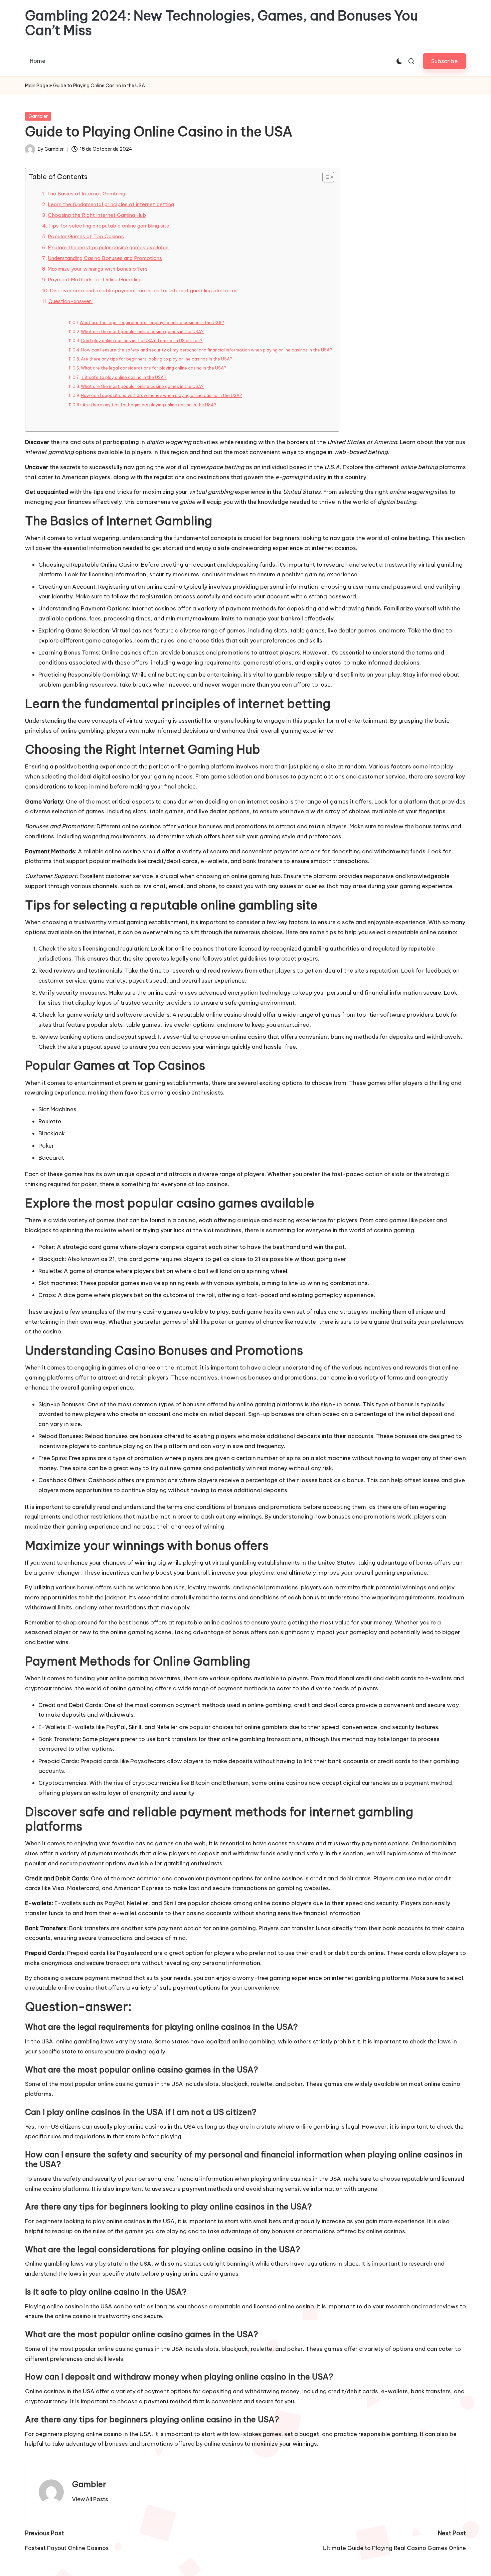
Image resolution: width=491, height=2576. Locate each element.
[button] (444, 61)
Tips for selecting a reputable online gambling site (109, 226)
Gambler (38, 116)
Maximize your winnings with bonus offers (98, 269)
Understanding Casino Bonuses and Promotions (105, 258)
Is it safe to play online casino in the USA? (123, 377)
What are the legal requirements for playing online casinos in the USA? (152, 323)
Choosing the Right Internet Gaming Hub (97, 215)
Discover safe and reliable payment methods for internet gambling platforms (144, 291)
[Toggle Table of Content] (325, 177)
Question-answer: (70, 301)
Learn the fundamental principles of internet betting (111, 204)
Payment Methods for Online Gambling (95, 279)
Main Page (37, 86)
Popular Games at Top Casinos (86, 236)
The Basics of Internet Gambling (86, 194)
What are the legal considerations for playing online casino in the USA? (154, 368)
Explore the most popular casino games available (108, 247)
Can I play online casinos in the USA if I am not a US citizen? (142, 341)
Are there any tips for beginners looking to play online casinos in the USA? (157, 359)
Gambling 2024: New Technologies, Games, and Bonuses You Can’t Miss (221, 23)
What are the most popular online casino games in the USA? (142, 332)
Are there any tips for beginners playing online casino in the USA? (149, 405)
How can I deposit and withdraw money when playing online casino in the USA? (161, 395)
